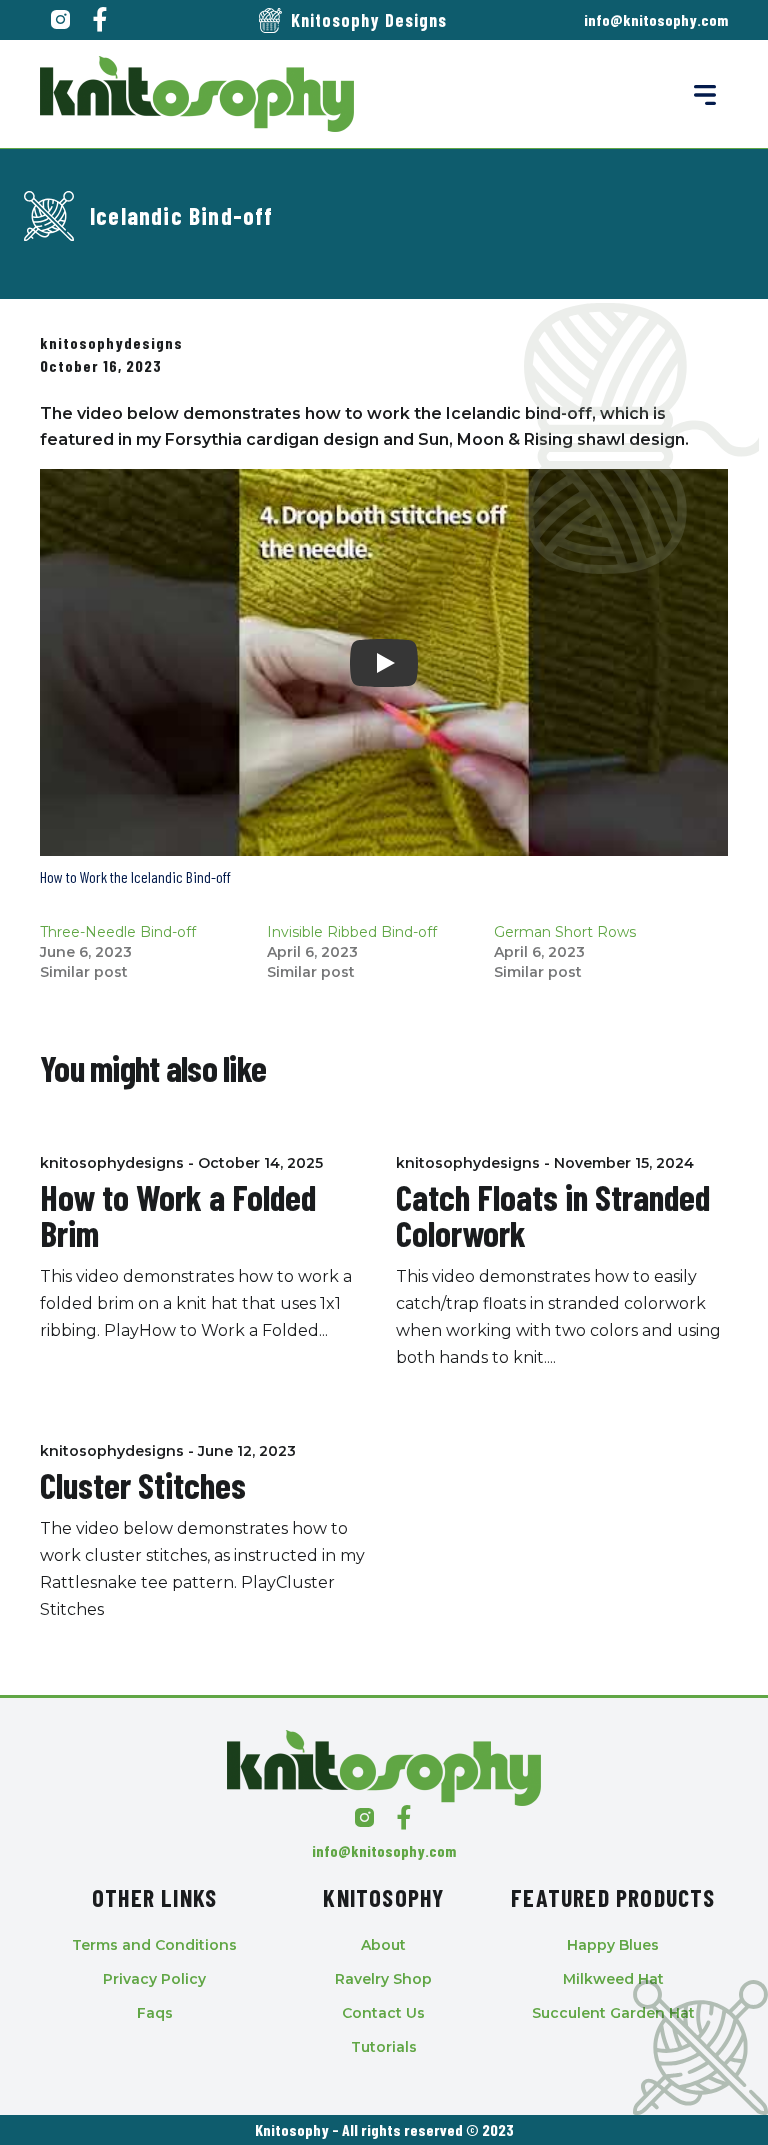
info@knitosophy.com (656, 19)
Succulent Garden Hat (613, 2013)
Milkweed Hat (613, 1979)
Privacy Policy (154, 1979)
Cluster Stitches (143, 1484)
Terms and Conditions (154, 1945)
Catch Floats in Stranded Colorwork (553, 1214)
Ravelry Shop (383, 1979)
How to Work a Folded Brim (178, 1214)
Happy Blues (613, 1945)
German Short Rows (565, 932)
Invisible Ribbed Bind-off (352, 932)
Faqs (155, 2013)
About (383, 1945)
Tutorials (384, 2047)
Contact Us (383, 2013)
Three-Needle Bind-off (118, 932)
